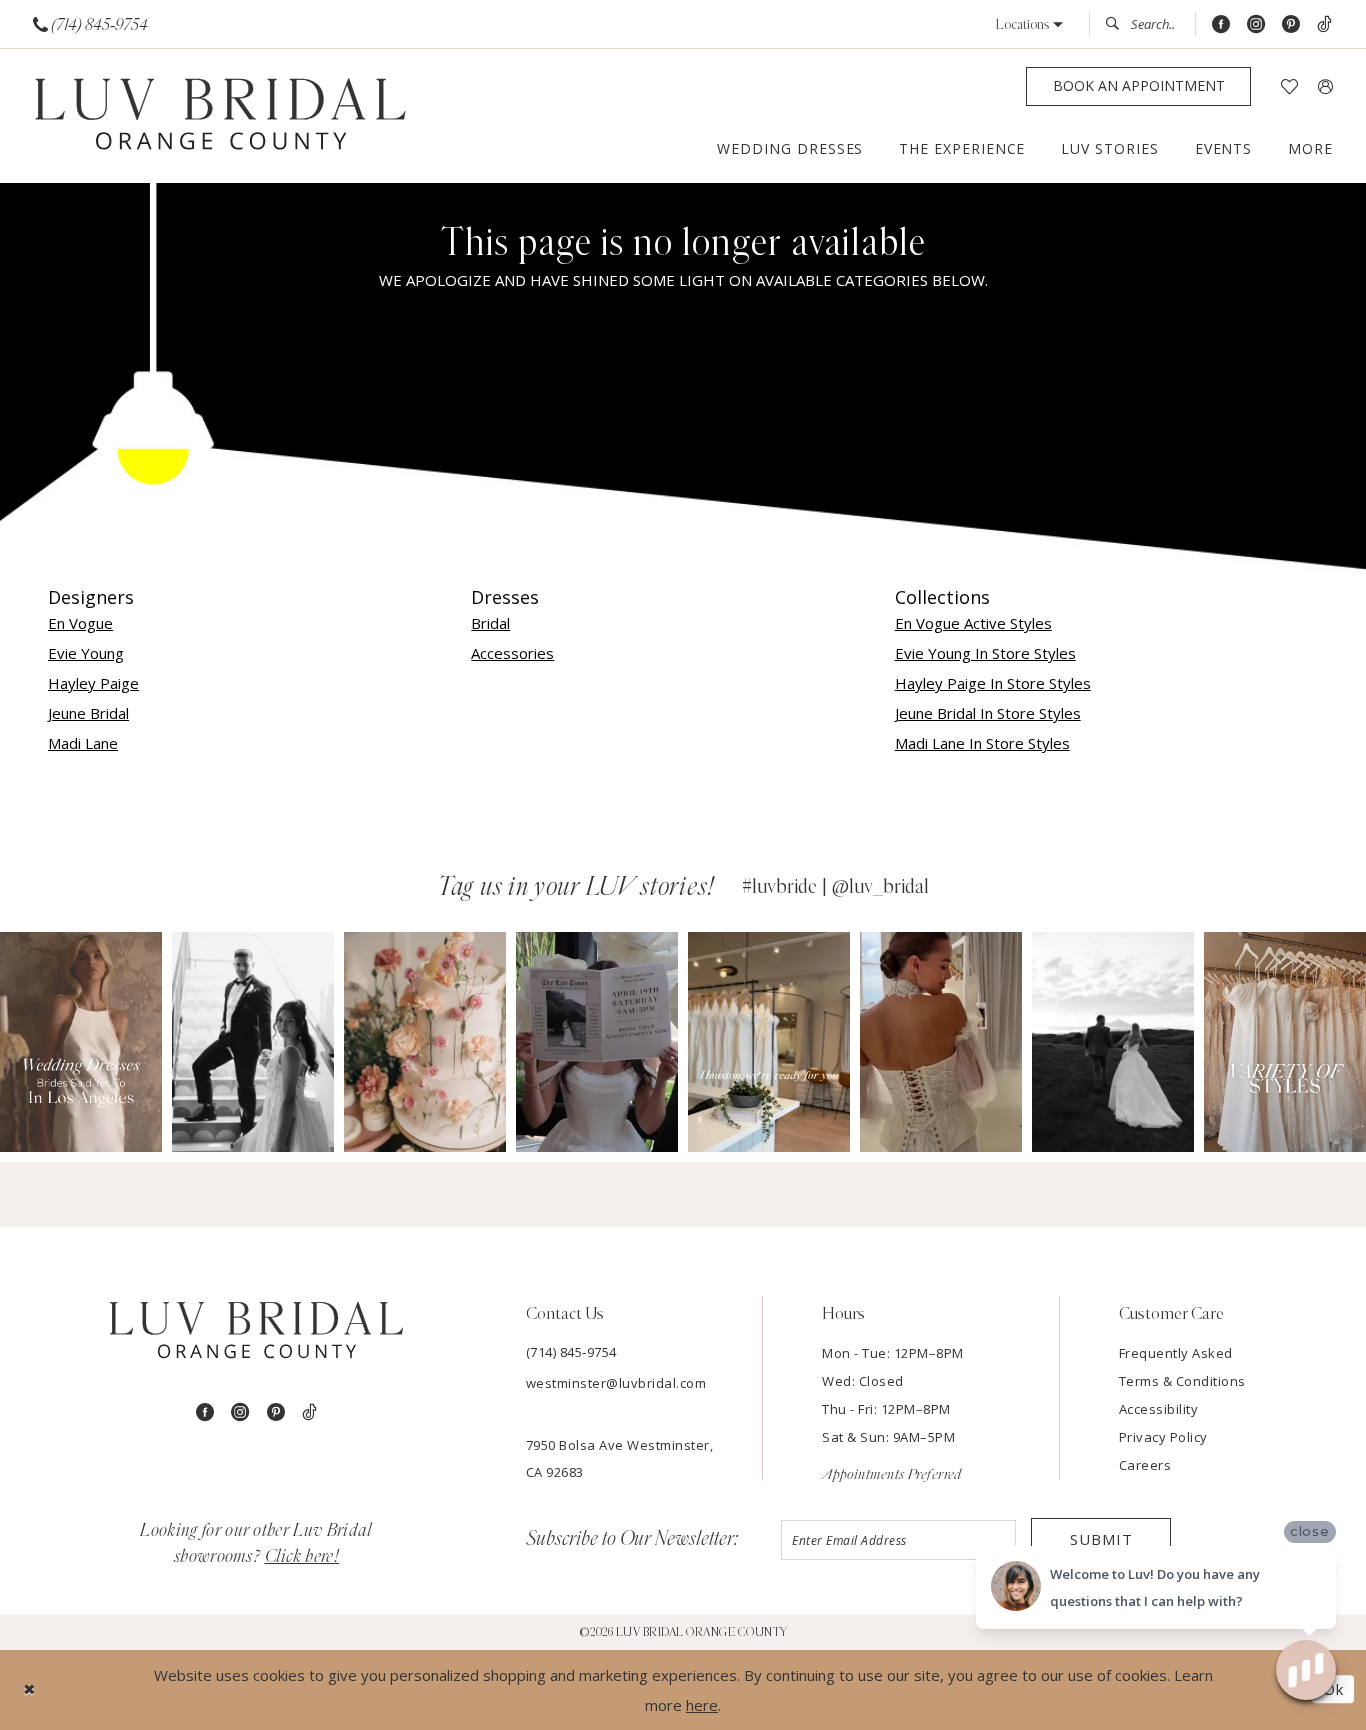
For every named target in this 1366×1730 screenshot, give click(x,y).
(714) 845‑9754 (571, 1352)
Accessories (512, 653)
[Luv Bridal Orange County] (220, 116)
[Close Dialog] (29, 1689)
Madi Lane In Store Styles (982, 743)
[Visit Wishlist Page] (1289, 86)
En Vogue (80, 623)
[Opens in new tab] (87, 1041)
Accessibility (1159, 1409)
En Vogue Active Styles (973, 623)
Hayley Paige (93, 683)
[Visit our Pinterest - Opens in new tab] (1291, 24)
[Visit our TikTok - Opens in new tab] (1324, 24)
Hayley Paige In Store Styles (993, 683)
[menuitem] (91, 24)
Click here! (302, 1557)
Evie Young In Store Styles (985, 653)
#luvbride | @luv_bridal (835, 887)
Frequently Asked (1176, 1353)
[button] (1029, 24)
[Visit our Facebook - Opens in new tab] (1221, 24)
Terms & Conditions (1182, 1381)
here (702, 1705)
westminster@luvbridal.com (616, 1383)
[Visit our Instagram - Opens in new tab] (1256, 24)
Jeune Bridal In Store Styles (988, 713)
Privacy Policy (1163, 1437)
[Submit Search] (1118, 24)
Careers (1145, 1465)
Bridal (490, 623)
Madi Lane (83, 743)
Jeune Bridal (88, 713)
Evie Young (86, 653)
